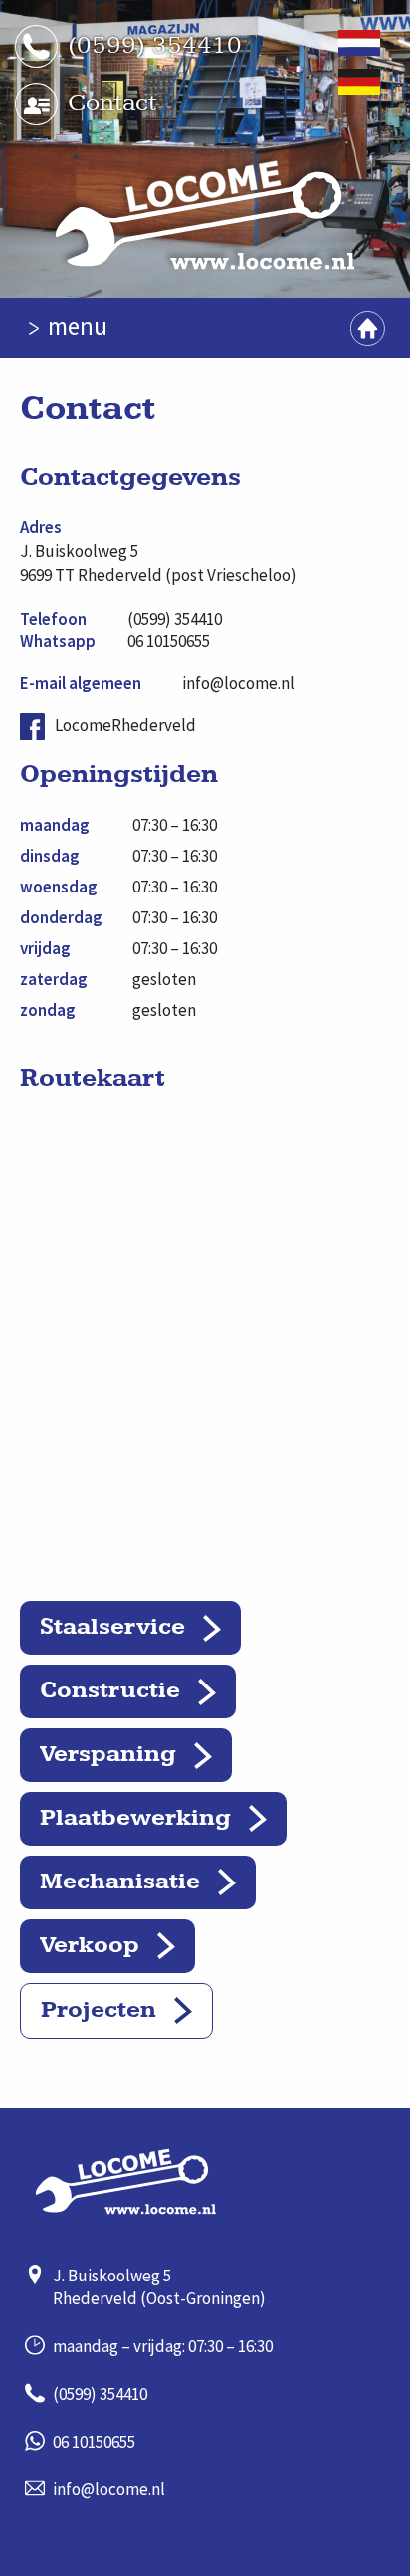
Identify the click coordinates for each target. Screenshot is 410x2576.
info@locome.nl (238, 683)
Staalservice (112, 1627)
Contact (112, 103)
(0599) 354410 (155, 45)
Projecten (99, 2010)
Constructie (110, 1690)
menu (78, 326)
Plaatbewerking (135, 1818)
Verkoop (90, 1945)
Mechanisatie (120, 1882)
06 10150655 (169, 641)
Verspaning (108, 1754)
